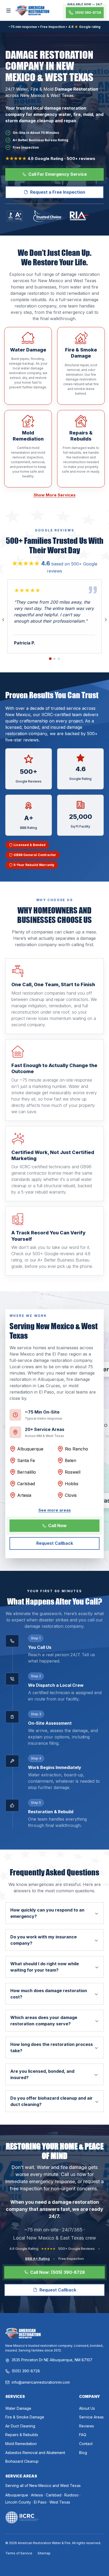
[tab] (50, 659)
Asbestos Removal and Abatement (35, 2453)
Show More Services (55, 495)
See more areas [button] (55, 1510)
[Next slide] (106, 620)
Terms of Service (19, 2553)
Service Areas (91, 2417)
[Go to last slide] (3, 620)
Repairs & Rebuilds (22, 2435)
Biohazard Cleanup (22, 2461)
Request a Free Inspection (58, 192)
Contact (86, 2444)
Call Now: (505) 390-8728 (58, 2272)
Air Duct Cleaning (20, 2426)
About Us (87, 2408)
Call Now (57, 1526)
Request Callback (55, 1543)
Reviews (87, 2426)
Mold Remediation (21, 2444)
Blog (83, 2453)
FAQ (83, 2435)
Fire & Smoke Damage (25, 2417)
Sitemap (44, 2553)
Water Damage (18, 2408)
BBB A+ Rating (37, 2259)
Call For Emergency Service (58, 174)
